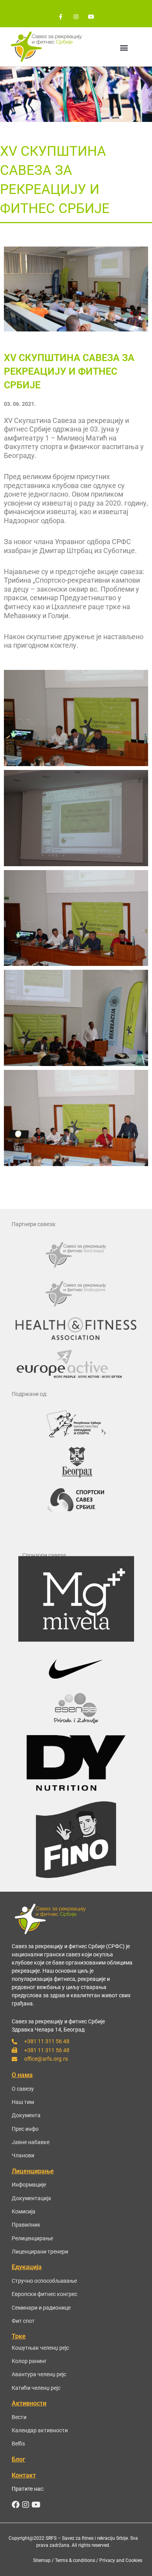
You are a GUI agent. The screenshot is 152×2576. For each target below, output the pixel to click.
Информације (29, 2185)
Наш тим (23, 2102)
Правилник (26, 2225)
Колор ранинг (29, 2361)
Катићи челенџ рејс (36, 2388)
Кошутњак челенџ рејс (40, 2348)
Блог (19, 2459)
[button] (124, 47)
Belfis (18, 2444)
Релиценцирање (32, 2238)
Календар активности (40, 2430)
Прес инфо (25, 2129)
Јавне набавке (31, 2142)
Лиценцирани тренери (40, 2252)
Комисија (24, 2211)
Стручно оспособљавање (44, 2281)
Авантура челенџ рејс (39, 2374)
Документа (26, 2115)
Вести (19, 2417)
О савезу (23, 2089)
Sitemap (42, 2560)
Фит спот (23, 2321)
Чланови (23, 2155)
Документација (31, 2198)
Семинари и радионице (41, 2308)
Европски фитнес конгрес (44, 2294)
